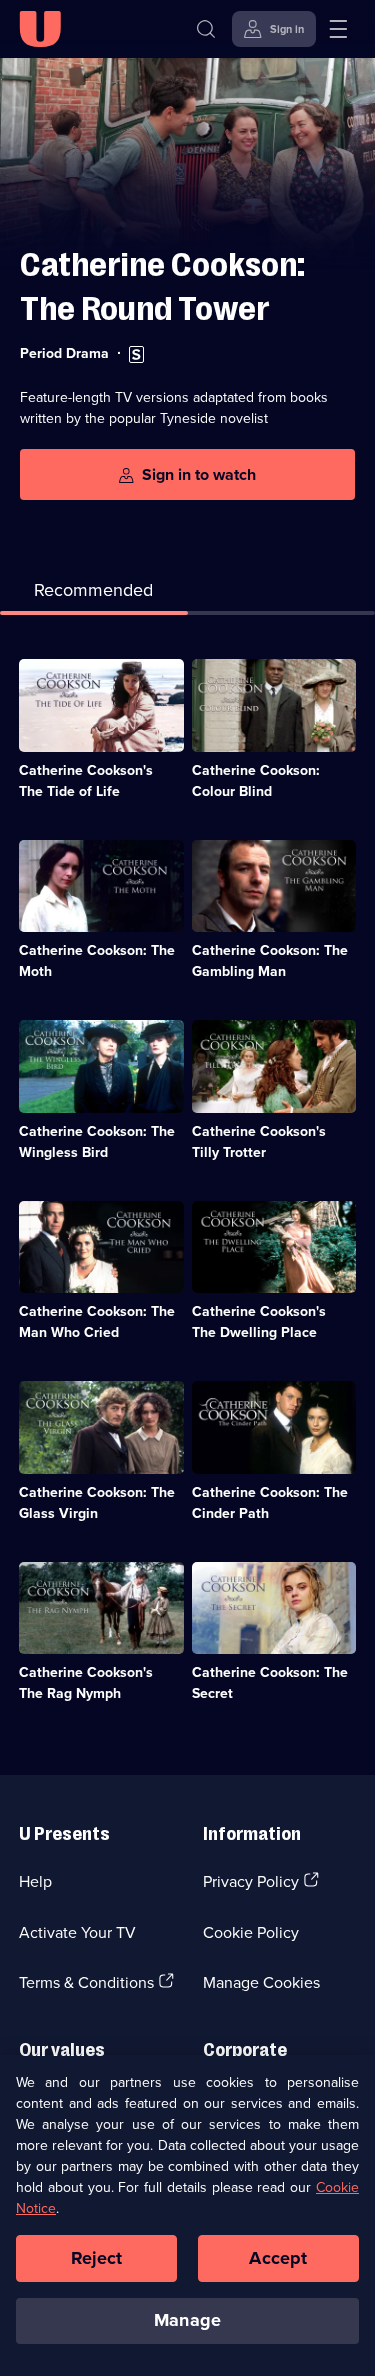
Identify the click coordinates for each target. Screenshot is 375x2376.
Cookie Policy (251, 1932)
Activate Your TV (77, 1932)
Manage (187, 2320)
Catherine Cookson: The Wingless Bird (97, 1141)
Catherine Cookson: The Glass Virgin (97, 1502)
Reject (97, 2258)
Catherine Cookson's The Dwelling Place (259, 1321)
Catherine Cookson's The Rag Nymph (86, 1682)
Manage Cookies (261, 1982)
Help (35, 1881)
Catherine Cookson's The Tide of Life (86, 780)
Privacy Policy (251, 1881)
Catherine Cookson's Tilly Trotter (259, 1141)
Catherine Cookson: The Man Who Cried (97, 1321)
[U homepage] (40, 29)
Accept (278, 2258)
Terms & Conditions (86, 1982)
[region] (187, 2215)
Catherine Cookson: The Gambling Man (270, 960)
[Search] (206, 29)
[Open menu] (338, 29)
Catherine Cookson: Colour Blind (256, 780)
